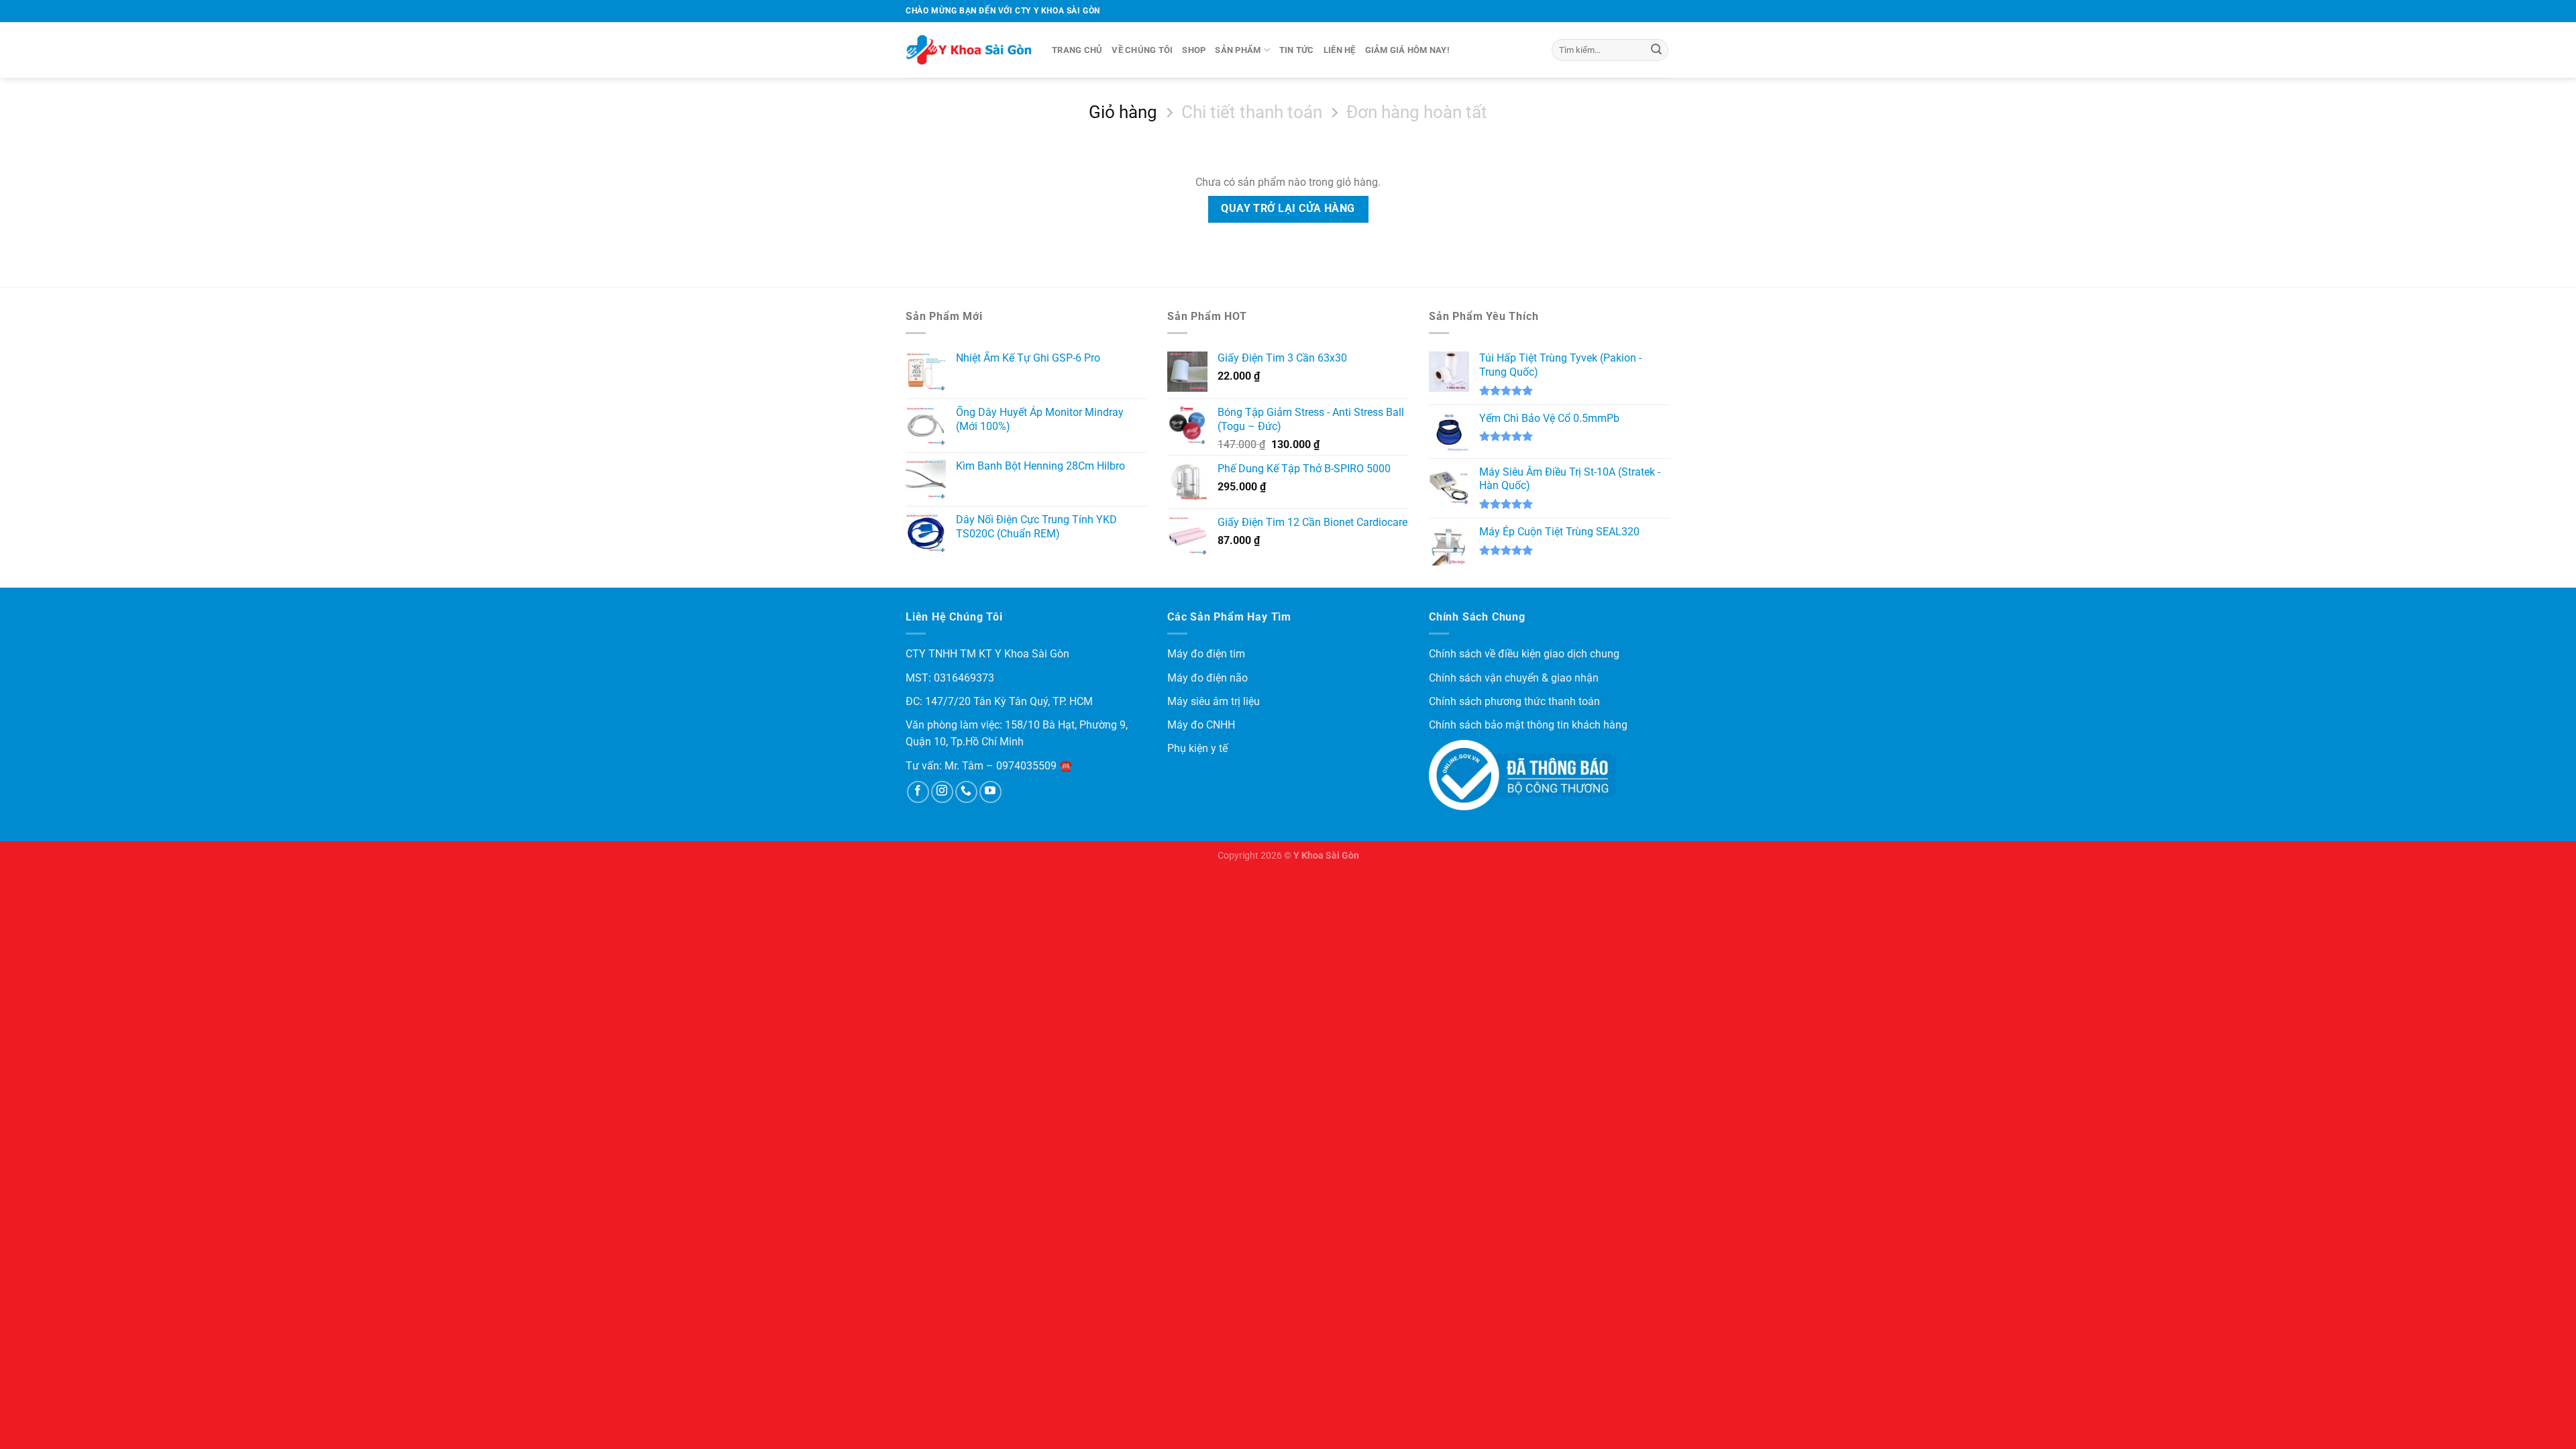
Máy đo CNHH (1201, 725)
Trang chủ (1077, 50)
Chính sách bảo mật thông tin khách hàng (1528, 725)
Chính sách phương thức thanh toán (1514, 701)
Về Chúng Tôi (1142, 50)
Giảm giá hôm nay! (1407, 50)
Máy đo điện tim (1206, 654)
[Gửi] (1656, 50)
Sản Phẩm (1238, 50)
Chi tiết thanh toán (1252, 112)
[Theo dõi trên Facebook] (918, 792)
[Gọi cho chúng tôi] (966, 792)
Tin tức (1297, 50)
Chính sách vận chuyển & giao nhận (1514, 678)
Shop (1194, 50)
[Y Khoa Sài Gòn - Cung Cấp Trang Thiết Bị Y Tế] (969, 50)
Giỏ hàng (1123, 112)
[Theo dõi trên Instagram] (942, 792)
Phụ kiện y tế (1197, 748)
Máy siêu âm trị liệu (1214, 701)
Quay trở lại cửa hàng (1288, 209)
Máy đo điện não (1207, 678)
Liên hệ (1340, 50)
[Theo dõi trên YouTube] (990, 792)
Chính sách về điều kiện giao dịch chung (1524, 654)
